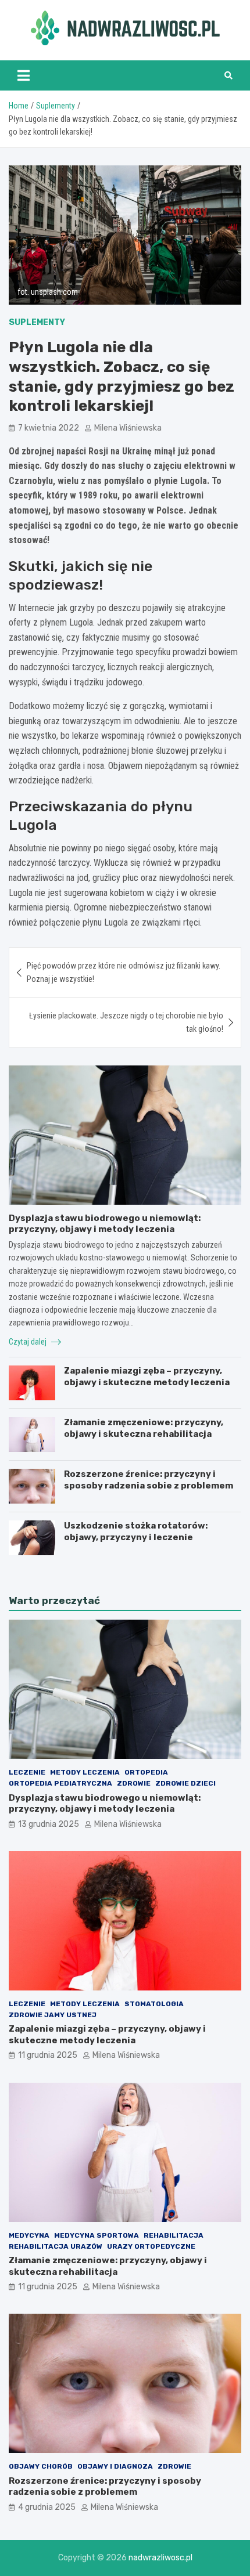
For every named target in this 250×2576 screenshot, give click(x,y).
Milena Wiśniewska (128, 428)
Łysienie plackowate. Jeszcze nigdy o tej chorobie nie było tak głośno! (126, 1022)
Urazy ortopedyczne (151, 2246)
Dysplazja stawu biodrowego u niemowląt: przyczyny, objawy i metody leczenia (105, 1224)
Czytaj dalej (28, 1342)
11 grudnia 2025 (48, 2055)
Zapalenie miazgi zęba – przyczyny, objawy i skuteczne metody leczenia (147, 1376)
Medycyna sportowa (97, 2235)
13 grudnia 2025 (49, 1824)
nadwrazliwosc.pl (160, 2558)
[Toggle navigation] (24, 75)
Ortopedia (146, 1772)
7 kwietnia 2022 (49, 428)
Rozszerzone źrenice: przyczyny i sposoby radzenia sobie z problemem (149, 1480)
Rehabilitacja (174, 2235)
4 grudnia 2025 (47, 2507)
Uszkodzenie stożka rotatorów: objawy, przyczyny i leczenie (136, 1531)
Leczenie (27, 1772)
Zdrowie (134, 1783)
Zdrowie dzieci (185, 1783)
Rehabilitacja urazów (56, 2246)
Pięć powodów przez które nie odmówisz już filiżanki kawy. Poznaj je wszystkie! (124, 972)
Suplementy (37, 322)
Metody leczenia (85, 1772)
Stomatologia (154, 2004)
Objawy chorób (41, 2466)
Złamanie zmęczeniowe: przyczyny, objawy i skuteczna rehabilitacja (144, 1428)
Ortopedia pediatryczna (60, 1783)
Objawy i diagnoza (115, 2466)
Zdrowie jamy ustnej (53, 2015)
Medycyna (29, 2235)
